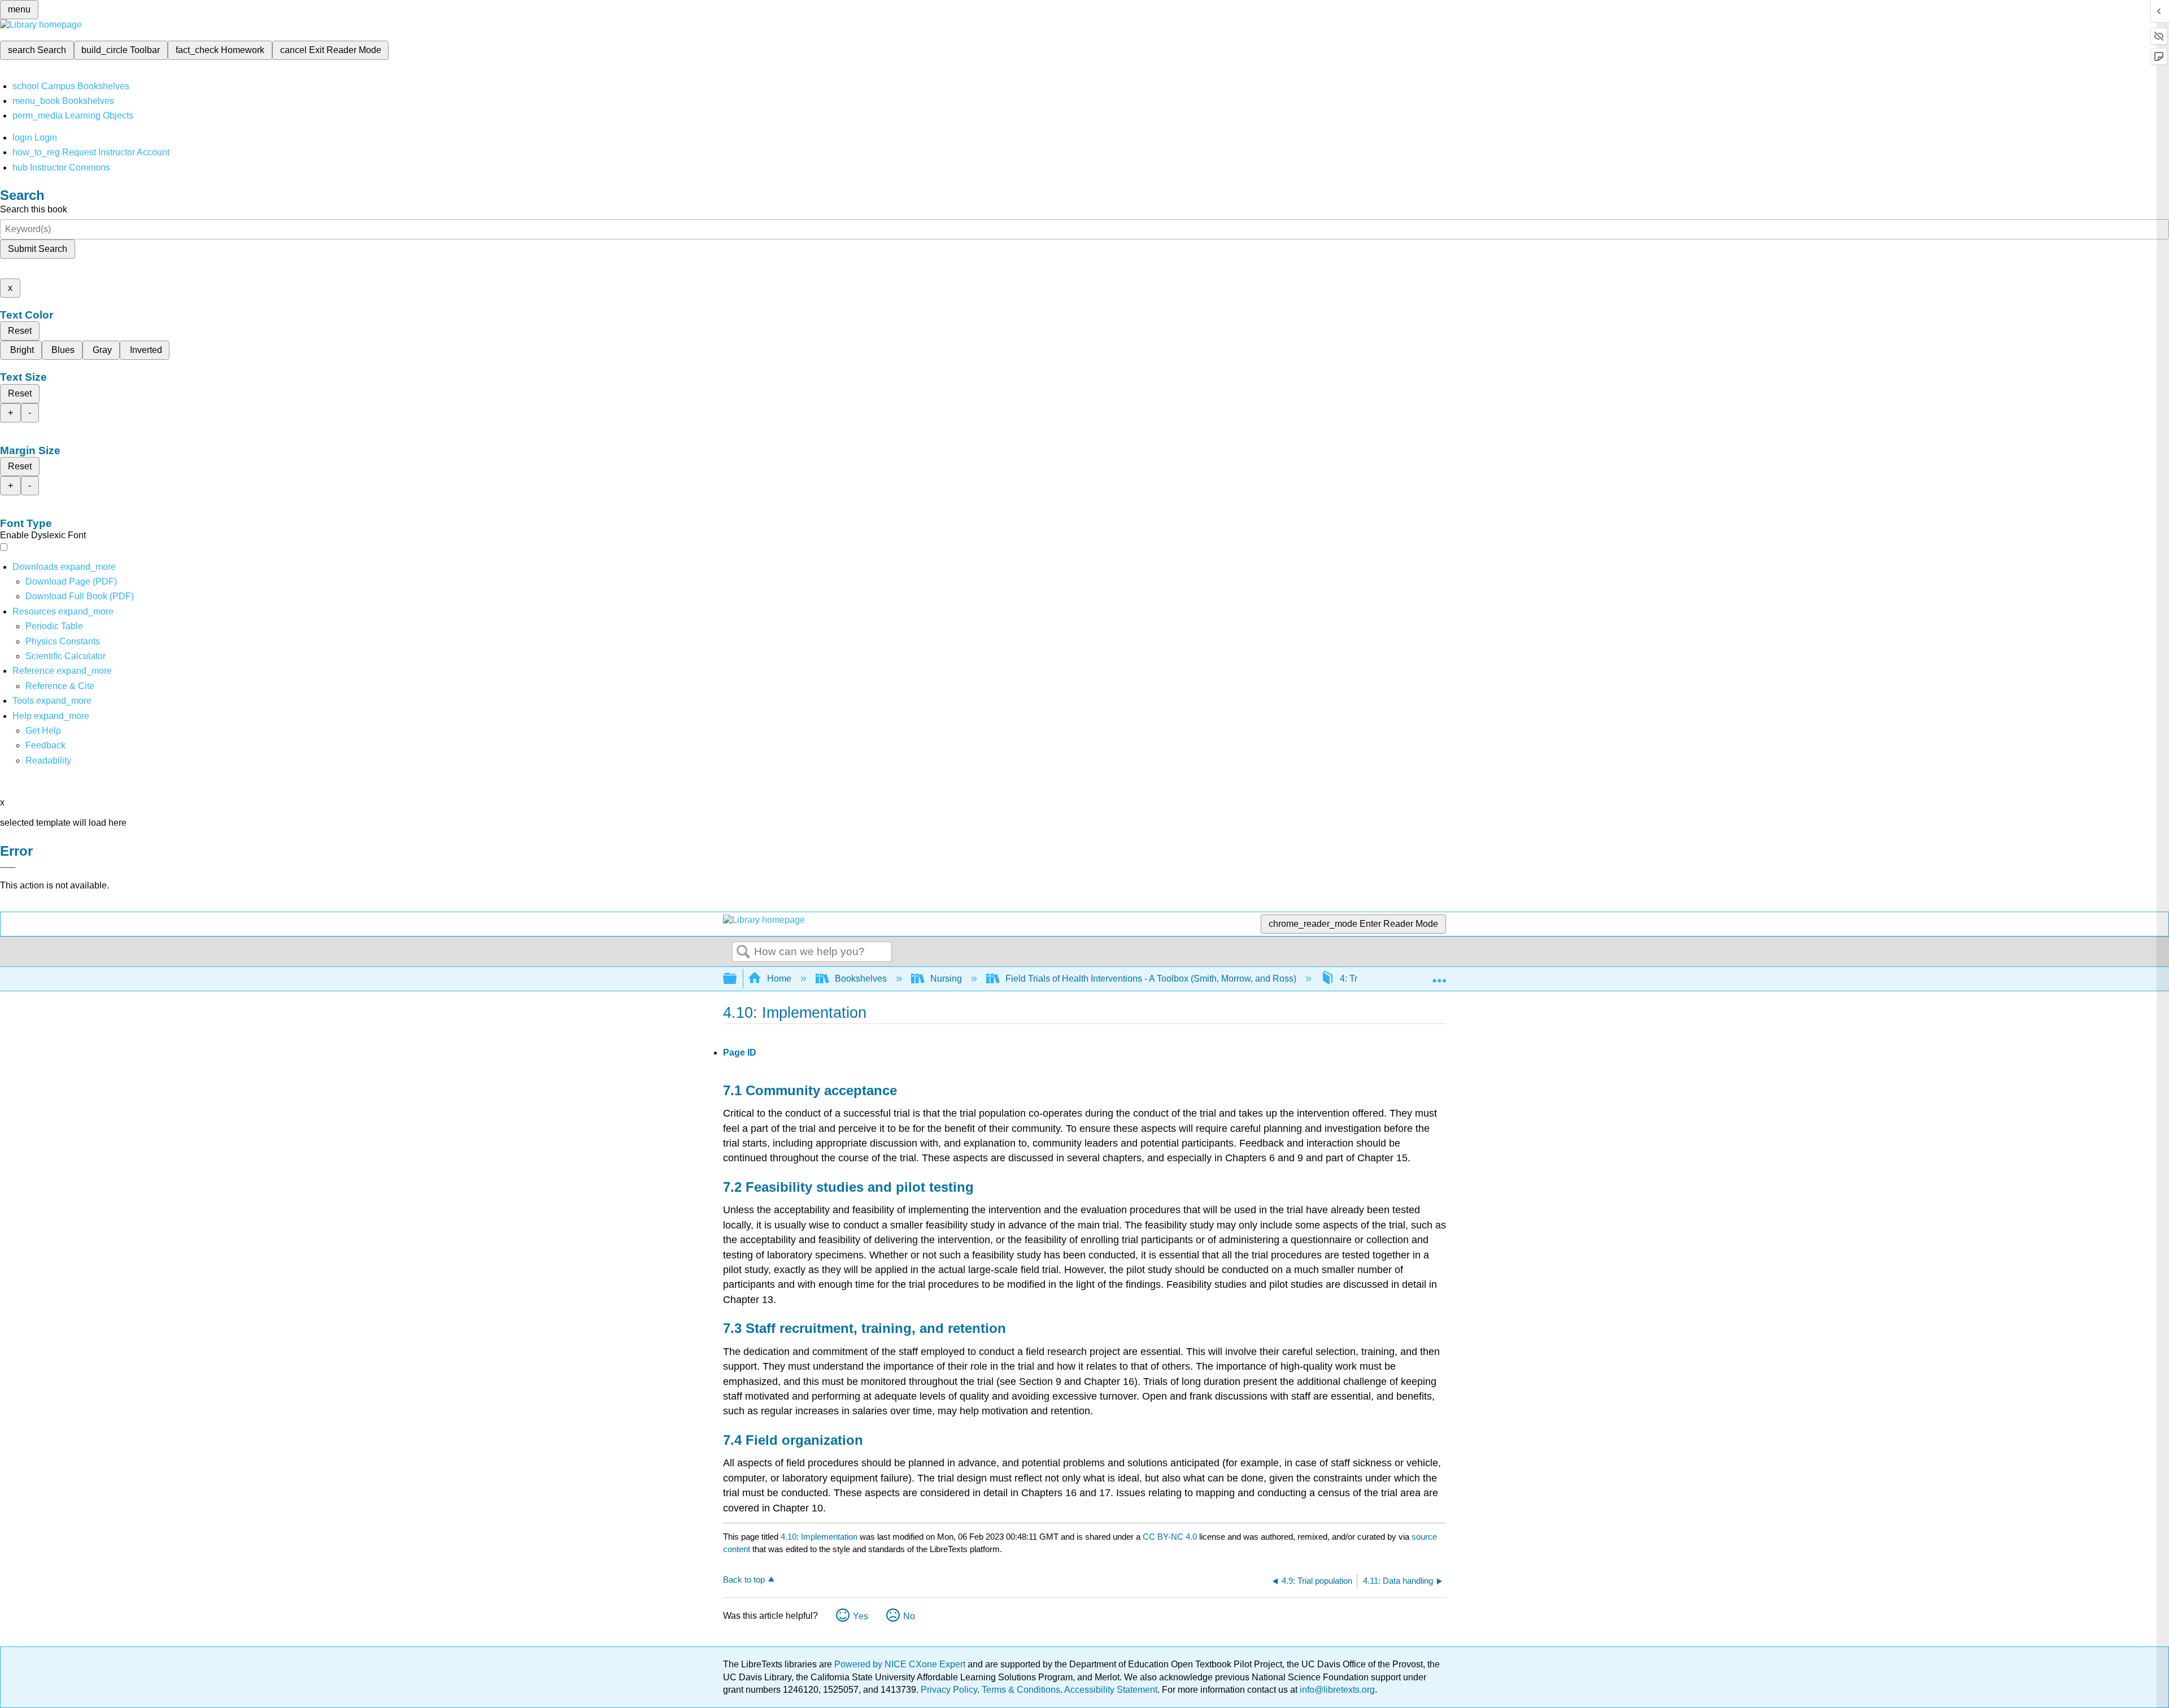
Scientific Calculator (66, 656)
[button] (45, 745)
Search (743, 952)
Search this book (34, 209)
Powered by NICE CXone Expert (901, 1664)
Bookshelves (861, 979)
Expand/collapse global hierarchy (737, 979)
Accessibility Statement (1111, 1690)
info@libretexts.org (1336, 1690)
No (909, 1616)
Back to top (744, 1580)
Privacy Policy (949, 1690)
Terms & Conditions (1021, 1690)
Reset (20, 331)
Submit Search (38, 249)
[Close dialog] (8, 868)
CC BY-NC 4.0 (1170, 1537)
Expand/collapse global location (1439, 975)
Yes (861, 1616)
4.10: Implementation (819, 1537)
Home (779, 979)
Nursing (946, 979)
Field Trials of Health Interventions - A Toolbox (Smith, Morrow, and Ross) (1151, 979)
